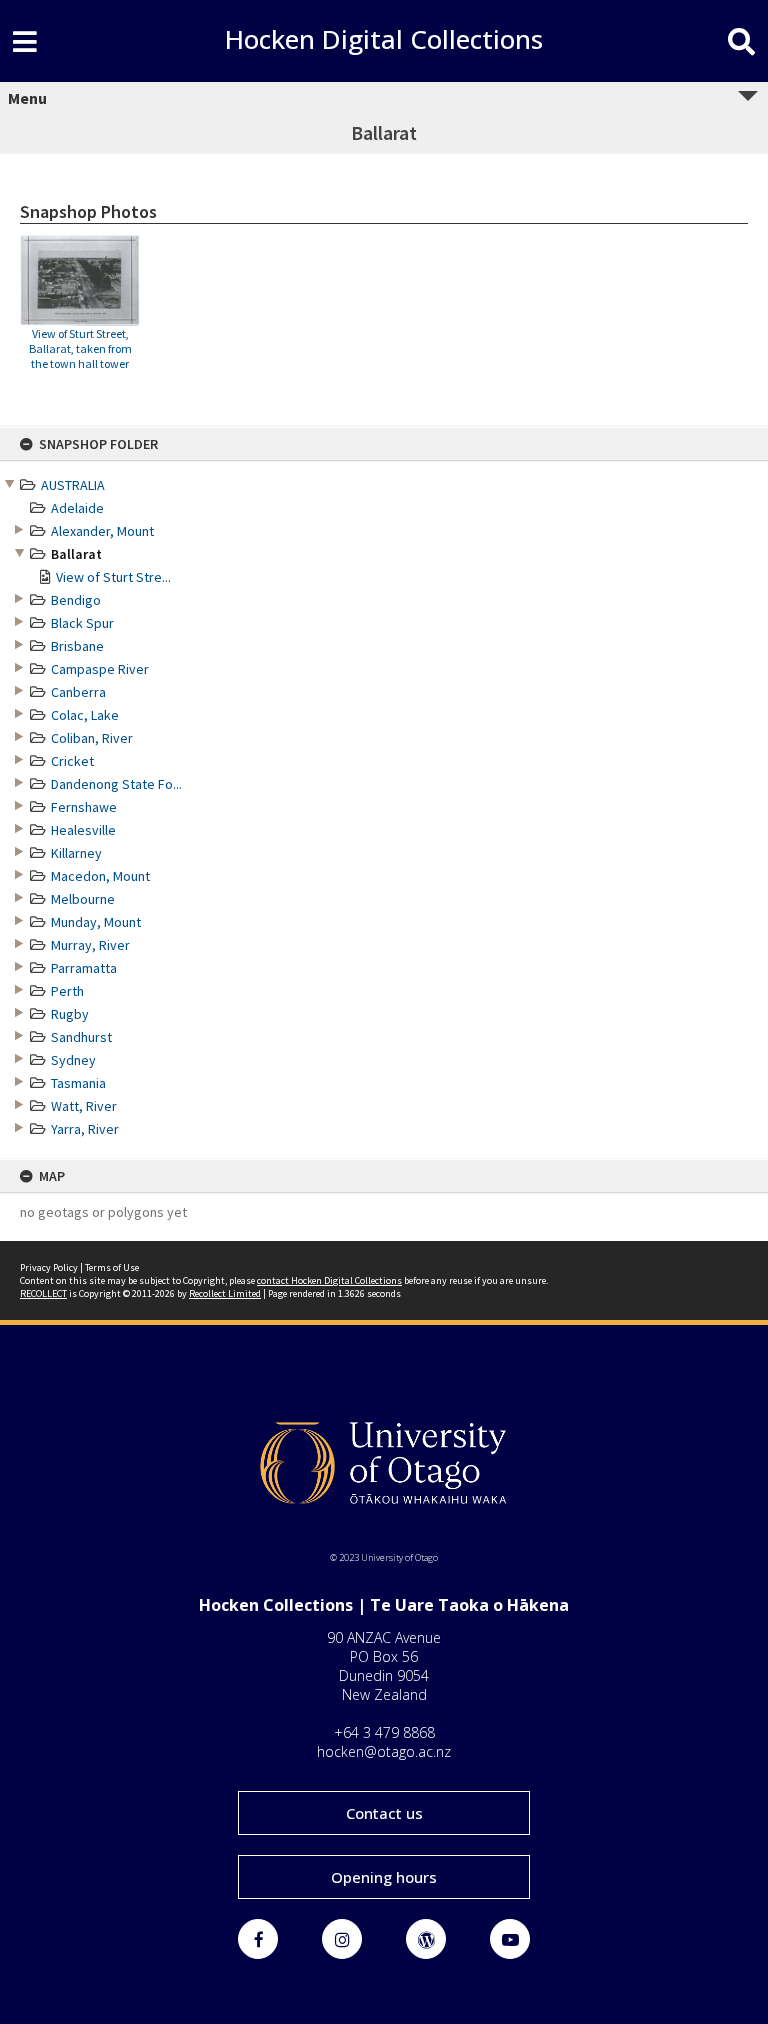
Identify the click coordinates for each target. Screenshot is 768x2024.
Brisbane (77, 646)
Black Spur (82, 623)
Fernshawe (84, 807)
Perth (67, 991)
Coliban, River (92, 738)
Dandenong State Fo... (116, 784)
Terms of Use (112, 1267)
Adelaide (77, 508)
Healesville (83, 830)
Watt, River (84, 1106)
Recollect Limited (225, 1293)
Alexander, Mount (102, 531)
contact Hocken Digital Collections (329, 1280)
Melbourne (83, 899)
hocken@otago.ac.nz (384, 1751)
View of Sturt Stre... (113, 577)
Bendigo (76, 600)
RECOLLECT (43, 1293)
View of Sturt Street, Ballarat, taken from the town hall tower (80, 348)
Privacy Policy (49, 1267)
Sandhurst (81, 1037)
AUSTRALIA (73, 485)
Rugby (70, 1014)
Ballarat (76, 554)
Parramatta (84, 968)
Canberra (78, 692)
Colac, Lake (85, 715)
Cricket (72, 761)
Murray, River (90, 945)
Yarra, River (85, 1129)
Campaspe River (100, 669)
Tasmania (78, 1083)
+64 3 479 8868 (384, 1732)
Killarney (76, 853)
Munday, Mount (96, 922)
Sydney (73, 1060)
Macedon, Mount (100, 876)
